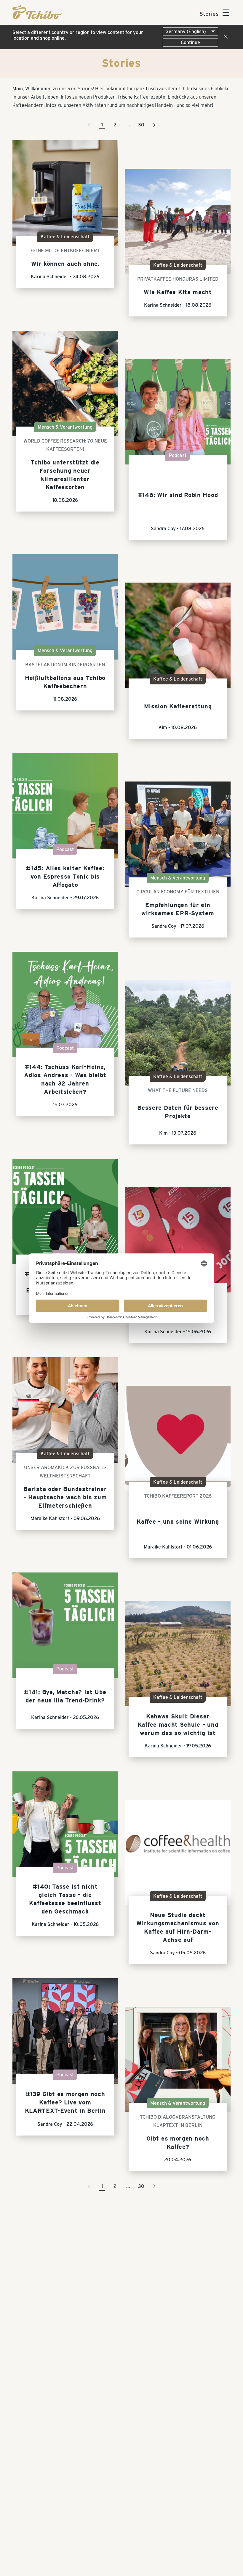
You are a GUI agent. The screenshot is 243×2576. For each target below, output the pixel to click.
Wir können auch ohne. (65, 264)
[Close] (224, 37)
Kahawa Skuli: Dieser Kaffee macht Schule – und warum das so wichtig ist (178, 1725)
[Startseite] (37, 17)
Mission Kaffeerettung (178, 706)
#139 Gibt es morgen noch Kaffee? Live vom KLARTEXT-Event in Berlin (65, 2102)
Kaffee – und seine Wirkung (178, 1522)
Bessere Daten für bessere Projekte (178, 1112)
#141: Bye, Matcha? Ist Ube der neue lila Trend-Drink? (65, 1696)
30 (141, 125)
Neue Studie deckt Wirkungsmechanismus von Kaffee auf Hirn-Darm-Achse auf (178, 1927)
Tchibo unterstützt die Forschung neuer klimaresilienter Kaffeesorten (65, 475)
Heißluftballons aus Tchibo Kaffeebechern (65, 682)
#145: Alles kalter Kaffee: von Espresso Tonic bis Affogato (65, 877)
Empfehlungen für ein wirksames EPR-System (178, 909)
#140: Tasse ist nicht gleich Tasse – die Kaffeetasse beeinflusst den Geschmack (65, 1899)
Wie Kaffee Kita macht (178, 292)
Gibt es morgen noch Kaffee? (178, 2143)
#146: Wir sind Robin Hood (178, 495)
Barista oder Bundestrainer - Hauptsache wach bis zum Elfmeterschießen (65, 1497)
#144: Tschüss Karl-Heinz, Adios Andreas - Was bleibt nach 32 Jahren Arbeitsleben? (65, 1079)
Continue (190, 42)
